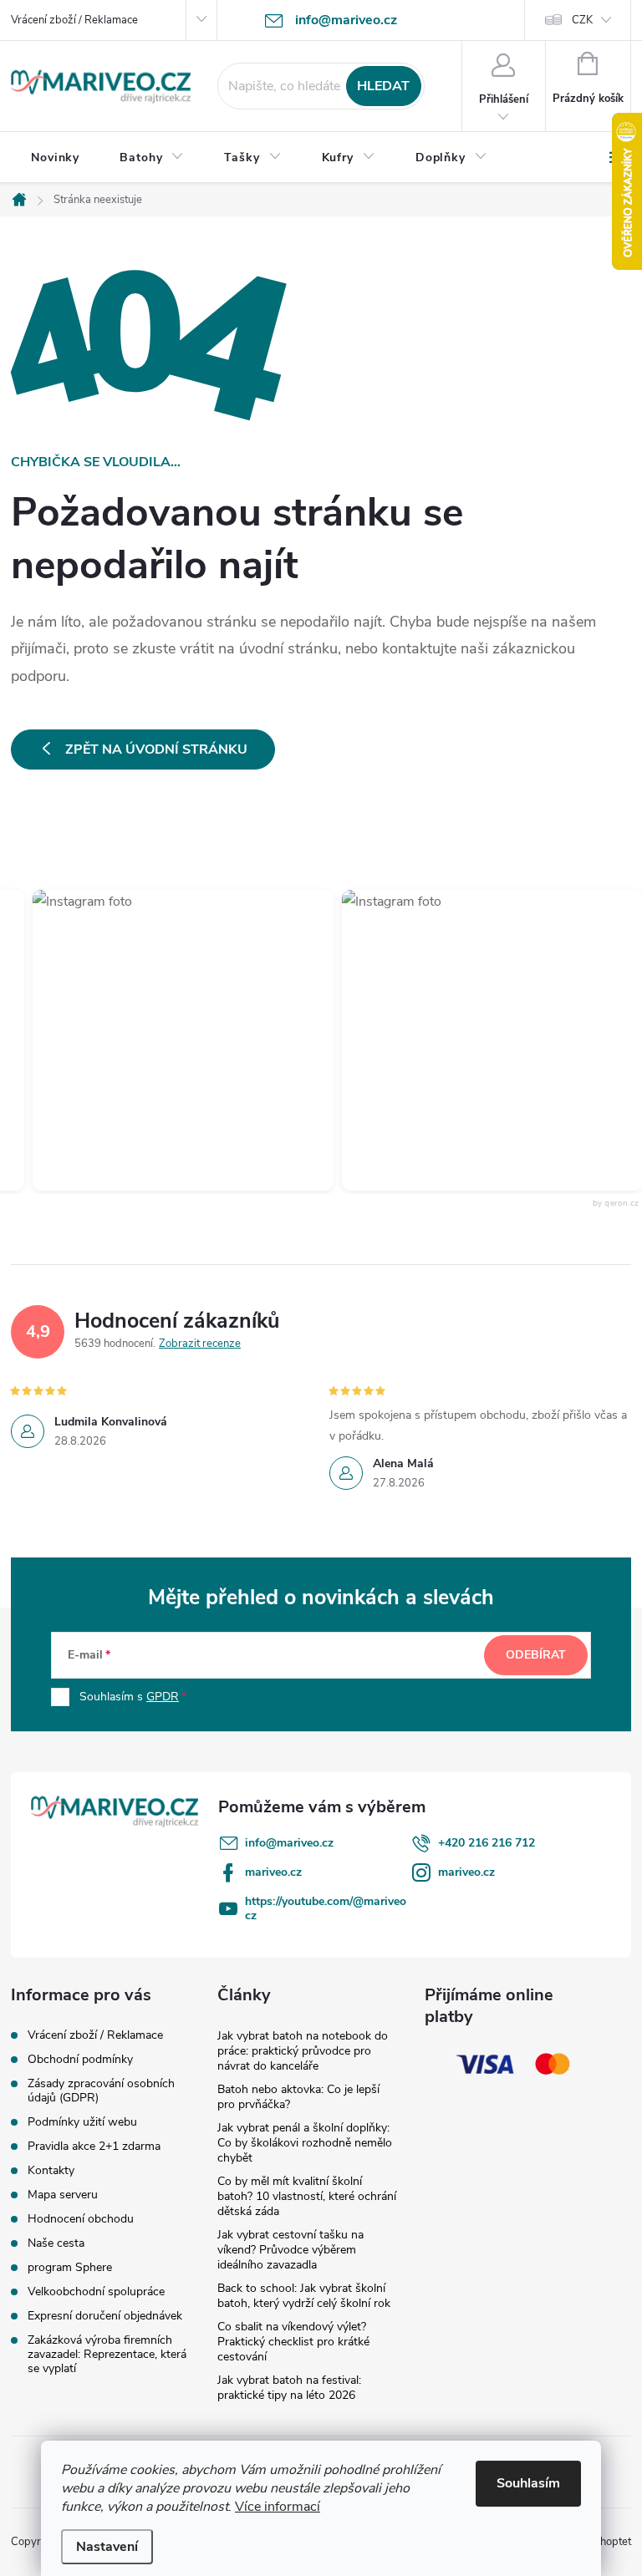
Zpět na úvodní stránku (156, 749)
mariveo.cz (273, 1872)
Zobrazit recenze (200, 1344)
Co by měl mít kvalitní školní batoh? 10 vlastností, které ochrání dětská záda (307, 2196)
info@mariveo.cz (289, 1843)
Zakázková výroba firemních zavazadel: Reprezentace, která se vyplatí (107, 2354)
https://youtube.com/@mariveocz (326, 1908)
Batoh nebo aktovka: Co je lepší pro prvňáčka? (298, 2097)
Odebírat (536, 1655)
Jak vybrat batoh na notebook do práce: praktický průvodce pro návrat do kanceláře (303, 2051)
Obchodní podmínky (80, 2059)
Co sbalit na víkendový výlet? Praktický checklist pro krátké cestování (293, 2342)
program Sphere (70, 2267)
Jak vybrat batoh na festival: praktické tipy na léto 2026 (289, 2388)
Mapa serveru (63, 2195)
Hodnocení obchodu (81, 2219)
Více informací (278, 2507)
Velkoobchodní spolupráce (96, 2291)
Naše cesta (56, 2243)
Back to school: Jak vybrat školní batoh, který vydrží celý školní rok (304, 2296)
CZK (582, 20)
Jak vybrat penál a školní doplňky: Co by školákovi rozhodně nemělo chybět (305, 2143)
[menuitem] (55, 158)
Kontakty (51, 2170)
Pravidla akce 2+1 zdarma (94, 2146)
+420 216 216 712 (487, 1843)
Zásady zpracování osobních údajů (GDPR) (101, 2091)
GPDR (163, 1697)
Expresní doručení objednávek (105, 2316)
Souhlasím (528, 2483)
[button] (167, 1040)
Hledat (383, 86)
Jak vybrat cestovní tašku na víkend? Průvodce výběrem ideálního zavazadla (290, 2250)
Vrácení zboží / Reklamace (74, 20)
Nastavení (107, 2547)
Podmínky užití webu (82, 2122)
